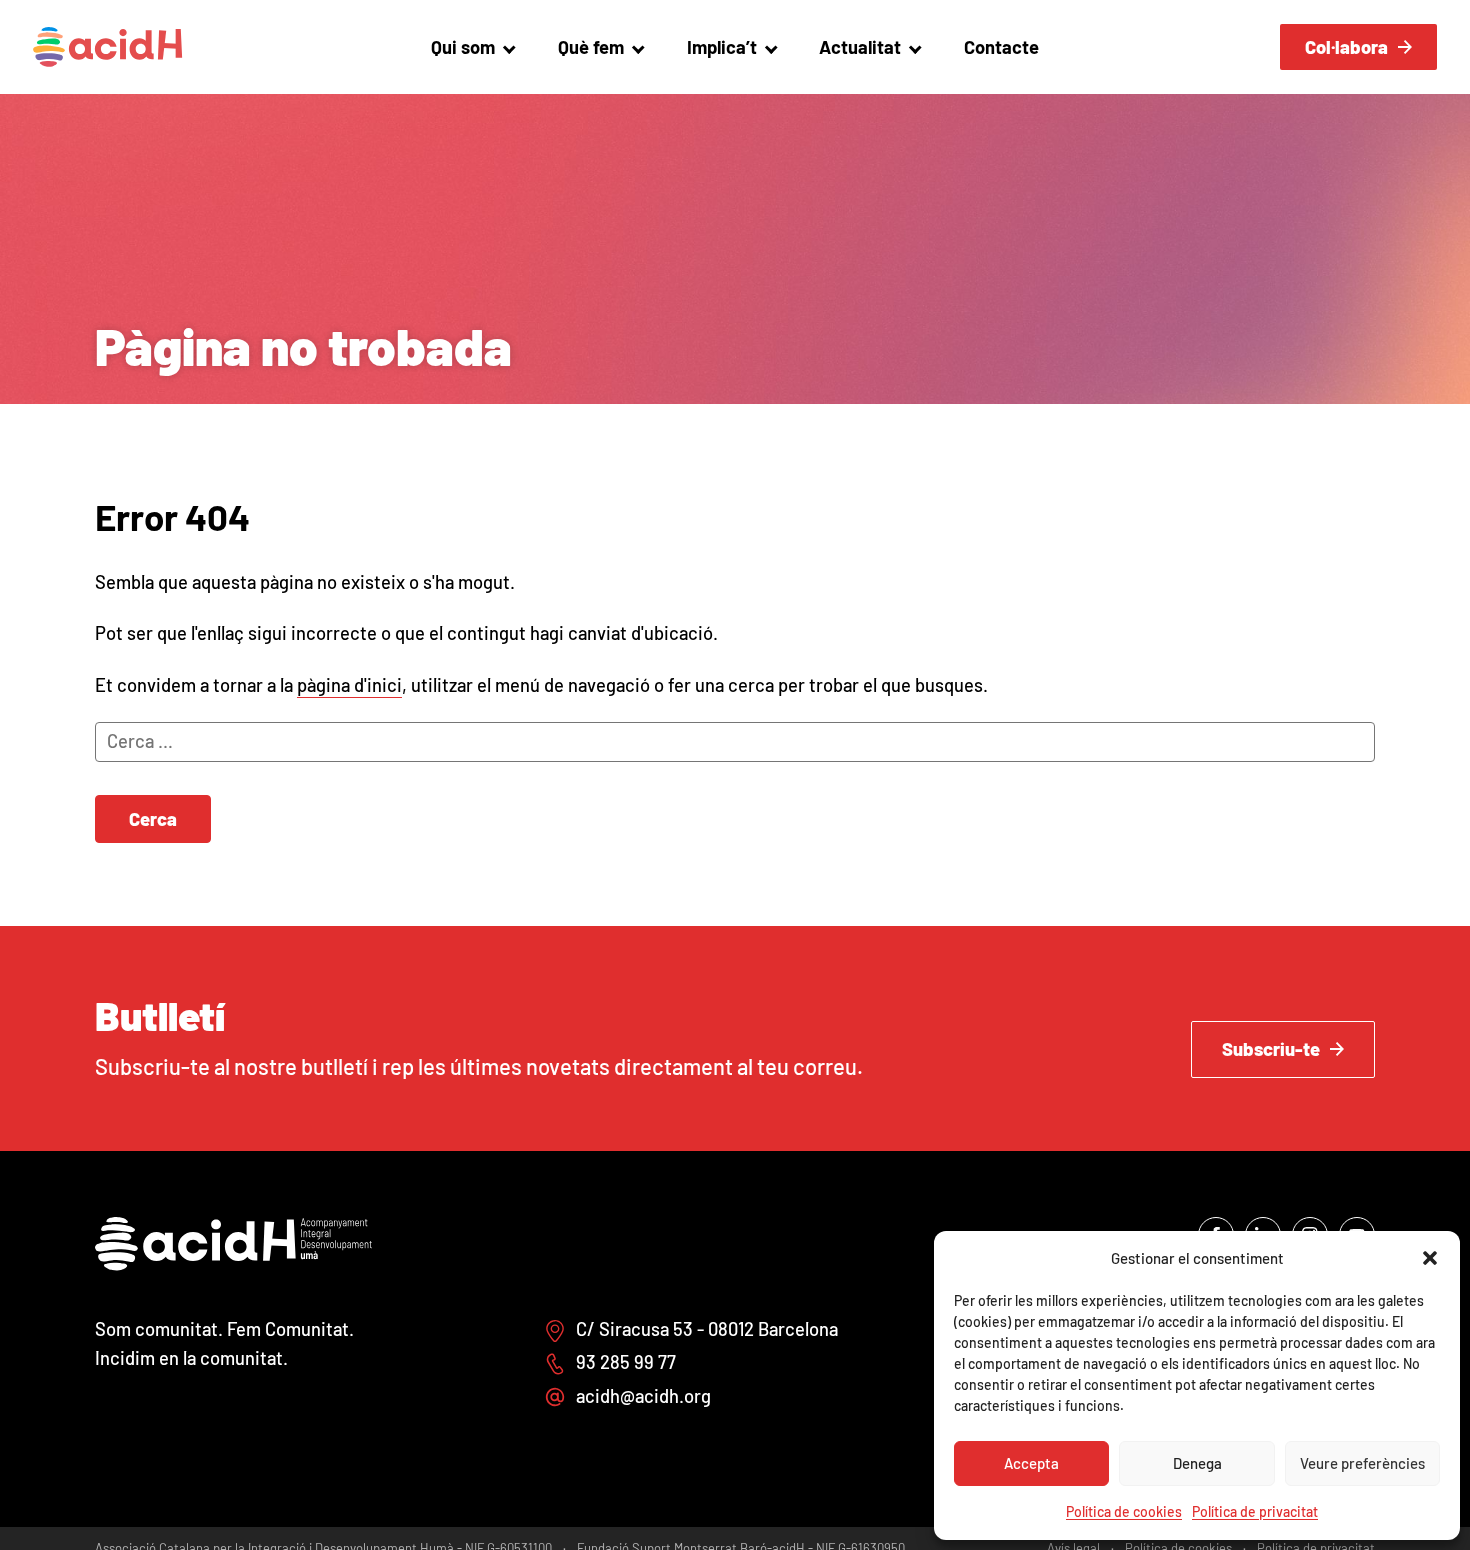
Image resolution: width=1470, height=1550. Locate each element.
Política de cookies (1124, 1511)
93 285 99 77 (626, 1362)
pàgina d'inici (349, 685)
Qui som (463, 47)
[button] (1430, 1258)
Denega (1197, 1463)
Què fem (591, 47)
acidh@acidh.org (643, 1396)
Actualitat (860, 47)
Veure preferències (1362, 1463)
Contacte (1001, 47)
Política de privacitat (1255, 1511)
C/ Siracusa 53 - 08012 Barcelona (707, 1329)
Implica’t (722, 47)
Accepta (1031, 1463)
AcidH (108, 47)
